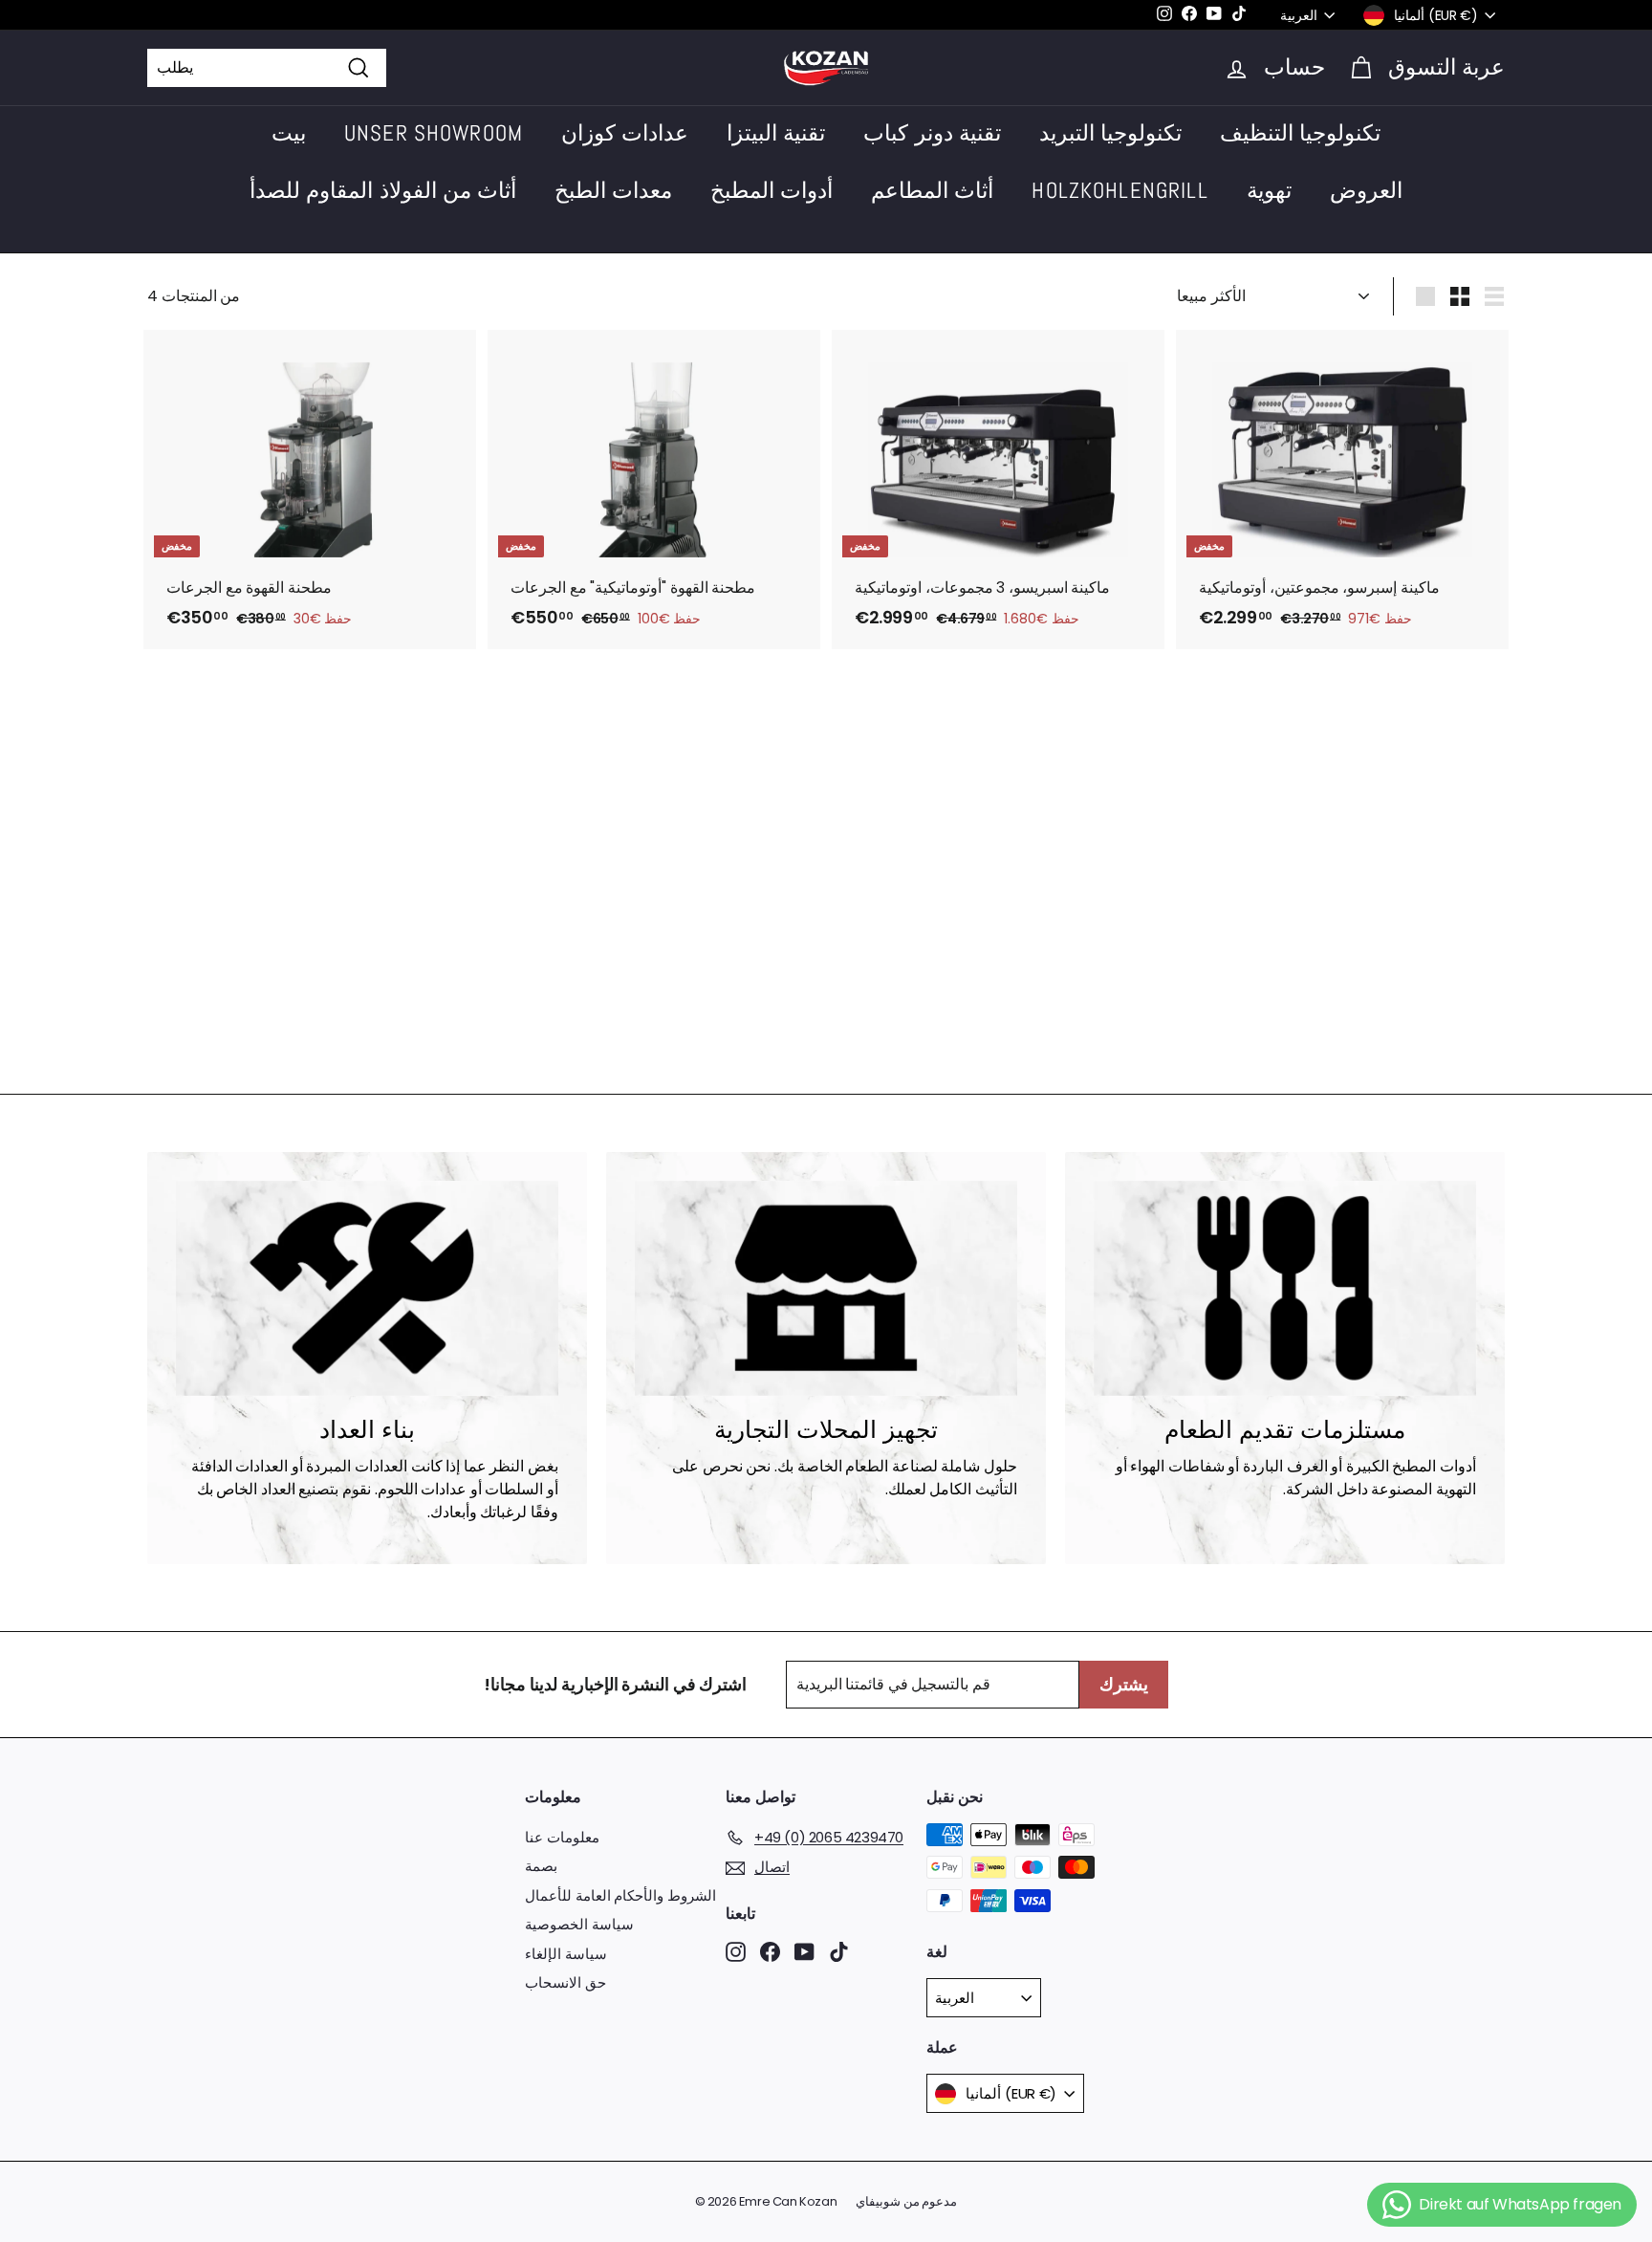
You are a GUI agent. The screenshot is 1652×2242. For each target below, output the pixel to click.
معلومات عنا (562, 1837)
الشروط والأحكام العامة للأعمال (620, 1895)
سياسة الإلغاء (566, 1954)
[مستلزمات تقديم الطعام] (1285, 1288)
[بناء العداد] (367, 1288)
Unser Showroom (434, 133)
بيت (289, 133)
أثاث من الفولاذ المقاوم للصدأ (383, 190)
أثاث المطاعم (932, 190)
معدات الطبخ (613, 190)
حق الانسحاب (565, 1982)
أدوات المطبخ (772, 190)
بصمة (541, 1866)
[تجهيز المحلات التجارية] (826, 1288)
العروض (1366, 190)
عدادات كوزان (625, 133)
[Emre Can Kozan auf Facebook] (770, 1951)
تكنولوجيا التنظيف (1300, 133)
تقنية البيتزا (776, 133)
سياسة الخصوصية (579, 1924)
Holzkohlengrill (1119, 190)
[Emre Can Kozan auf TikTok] (839, 1951)
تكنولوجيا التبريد (1110, 133)
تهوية (1269, 190)
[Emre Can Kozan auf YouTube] (804, 1951)
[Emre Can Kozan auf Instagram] (736, 1951)
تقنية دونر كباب (932, 133)
